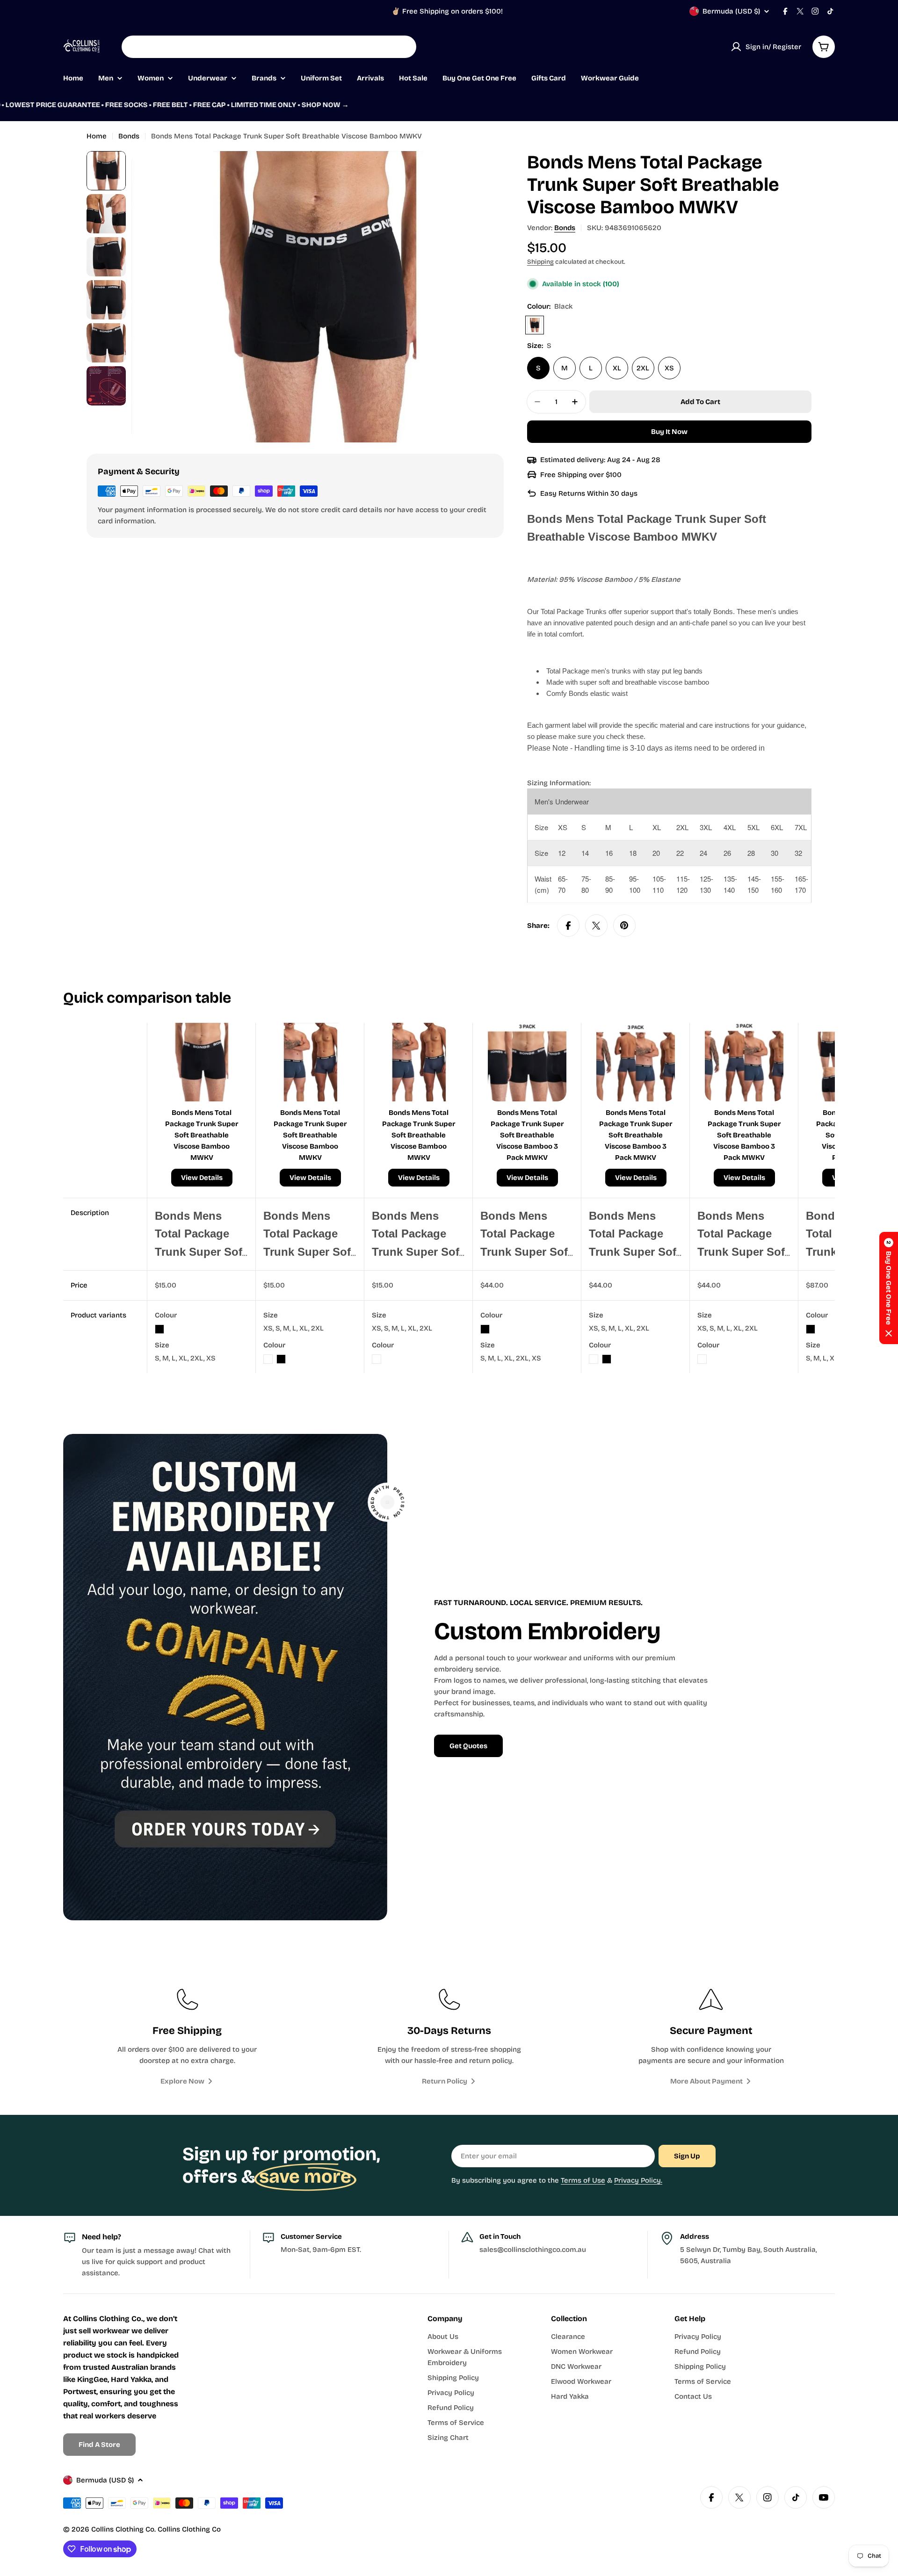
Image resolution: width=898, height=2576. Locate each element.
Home (97, 136)
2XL (643, 368)
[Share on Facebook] (568, 926)
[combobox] (269, 47)
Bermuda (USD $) (731, 11)
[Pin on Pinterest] (624, 926)
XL (617, 368)
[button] (889, 1288)
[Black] (535, 325)
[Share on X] (596, 926)
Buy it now (669, 432)
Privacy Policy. (638, 2180)
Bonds (129, 136)
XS (669, 368)
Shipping (540, 262)
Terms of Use (583, 2180)
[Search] (403, 47)
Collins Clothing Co (123, 2529)
